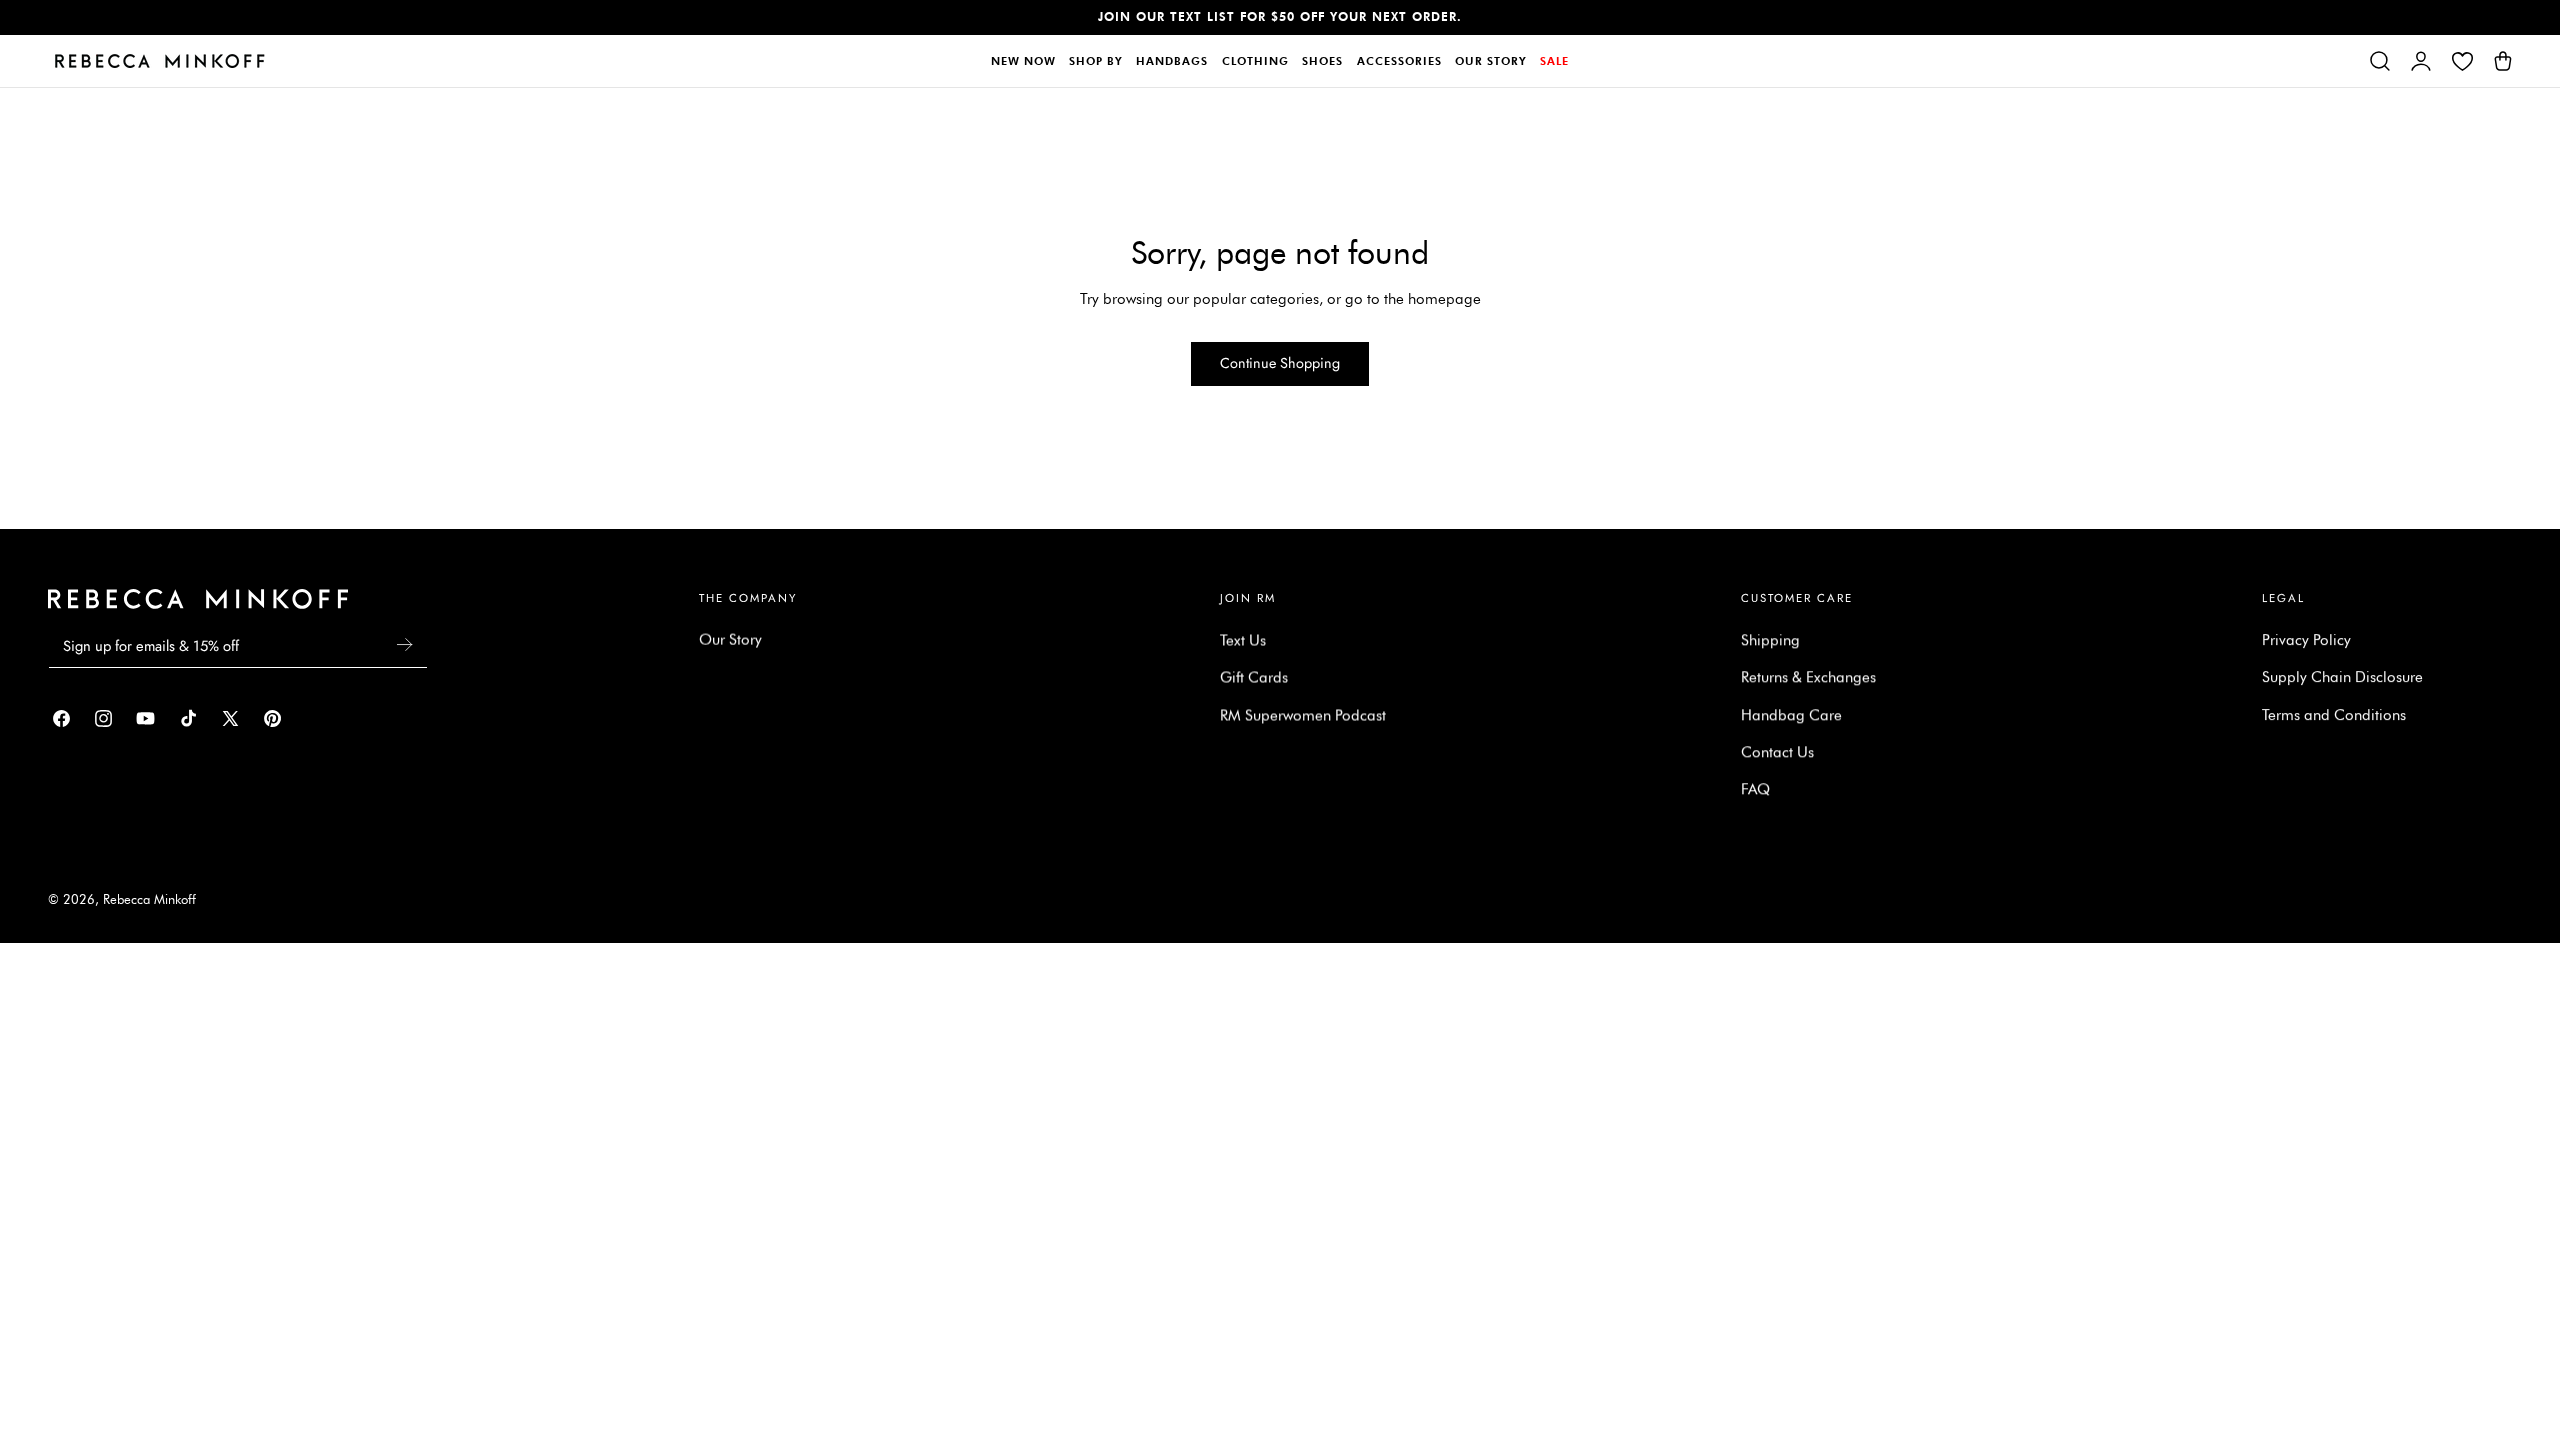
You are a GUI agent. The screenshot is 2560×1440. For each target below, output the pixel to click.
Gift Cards (1254, 677)
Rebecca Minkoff (149, 899)
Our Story (730, 640)
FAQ (1755, 789)
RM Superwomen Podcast (1303, 715)
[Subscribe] (404, 644)
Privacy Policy (2306, 640)
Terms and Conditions (2334, 715)
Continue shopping (1280, 363)
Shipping (1770, 640)
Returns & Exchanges (1808, 677)
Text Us (1243, 640)
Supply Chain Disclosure (2342, 677)
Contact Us (1777, 752)
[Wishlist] (2462, 61)
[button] (2380, 61)
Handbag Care (1791, 715)
